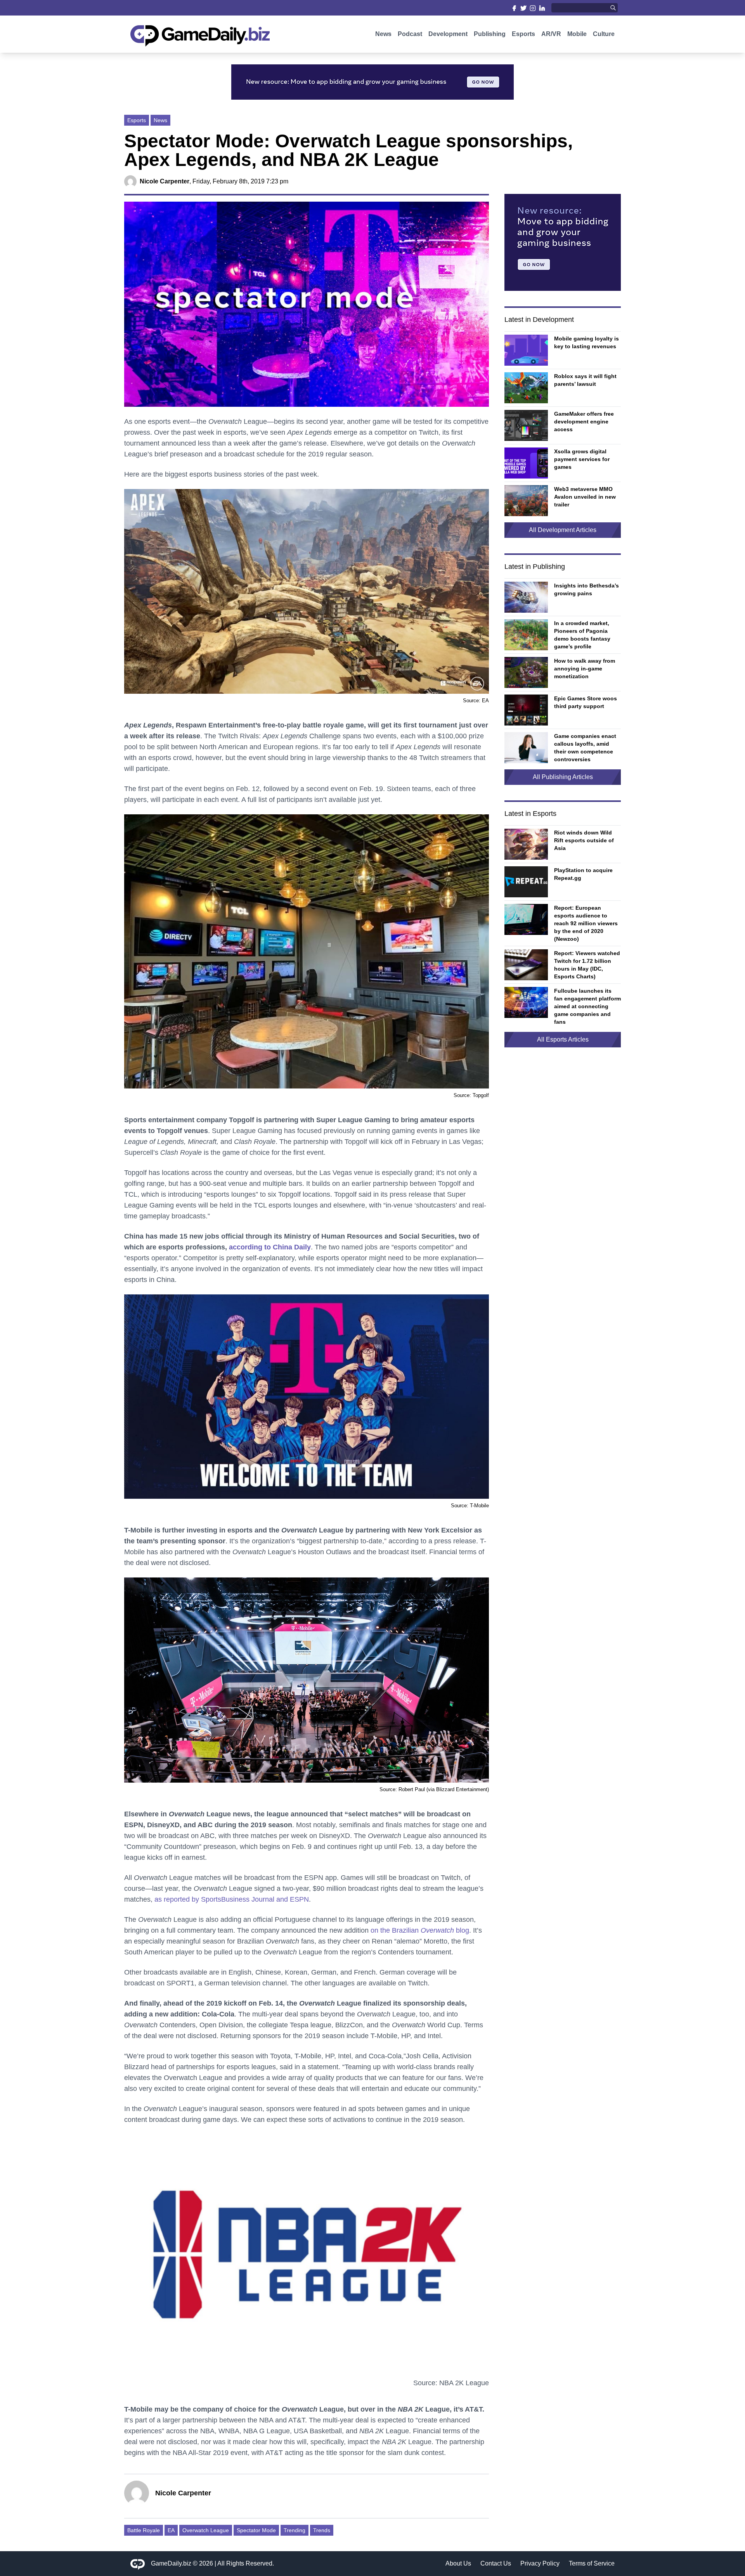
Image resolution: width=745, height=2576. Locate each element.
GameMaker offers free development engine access (584, 422)
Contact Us (496, 2563)
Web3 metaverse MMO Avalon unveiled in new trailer (585, 497)
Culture (604, 34)
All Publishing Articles (563, 777)
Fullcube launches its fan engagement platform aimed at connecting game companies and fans (587, 1006)
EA (171, 2530)
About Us (458, 2563)
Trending (295, 2530)
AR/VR (551, 34)
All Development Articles (563, 530)
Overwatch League (206, 2530)
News (383, 34)
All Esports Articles (563, 1039)
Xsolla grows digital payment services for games (582, 459)
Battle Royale (144, 2530)
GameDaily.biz (171, 2563)
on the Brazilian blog (420, 1930)
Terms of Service (592, 2563)
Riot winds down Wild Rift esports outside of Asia (584, 840)
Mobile (577, 34)
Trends (322, 2530)
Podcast (410, 34)
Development (448, 34)
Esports (523, 34)
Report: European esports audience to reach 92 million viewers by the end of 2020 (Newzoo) (586, 923)
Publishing (490, 34)
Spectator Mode (256, 2530)
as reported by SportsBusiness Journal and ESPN (232, 1899)
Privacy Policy (540, 2563)
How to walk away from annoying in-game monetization (585, 669)
